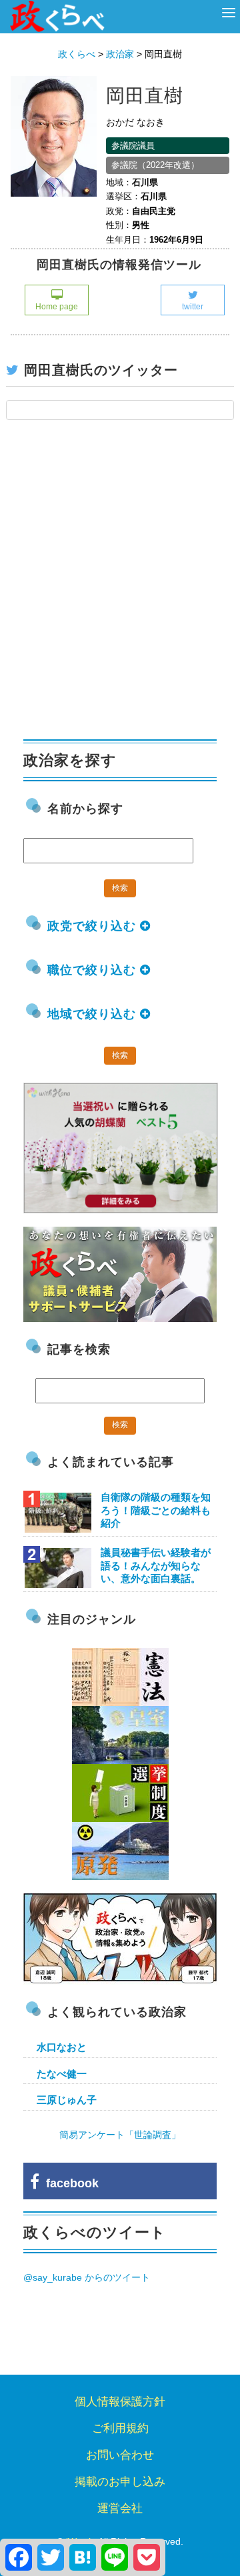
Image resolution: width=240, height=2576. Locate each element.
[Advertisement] (120, 587)
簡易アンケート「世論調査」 (120, 2135)
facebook (69, 2183)
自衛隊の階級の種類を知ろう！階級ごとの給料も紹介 (156, 1510)
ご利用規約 (120, 2428)
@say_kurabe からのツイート (87, 2277)
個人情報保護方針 (120, 2402)
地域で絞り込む (94, 1014)
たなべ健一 (62, 2074)
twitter (193, 307)
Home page (57, 307)
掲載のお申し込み (120, 2482)
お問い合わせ (120, 2455)
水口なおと (62, 2047)
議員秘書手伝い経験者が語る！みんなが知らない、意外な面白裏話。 (156, 1565)
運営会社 (120, 2508)
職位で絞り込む (94, 970)
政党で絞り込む (94, 926)
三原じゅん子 (67, 2100)
